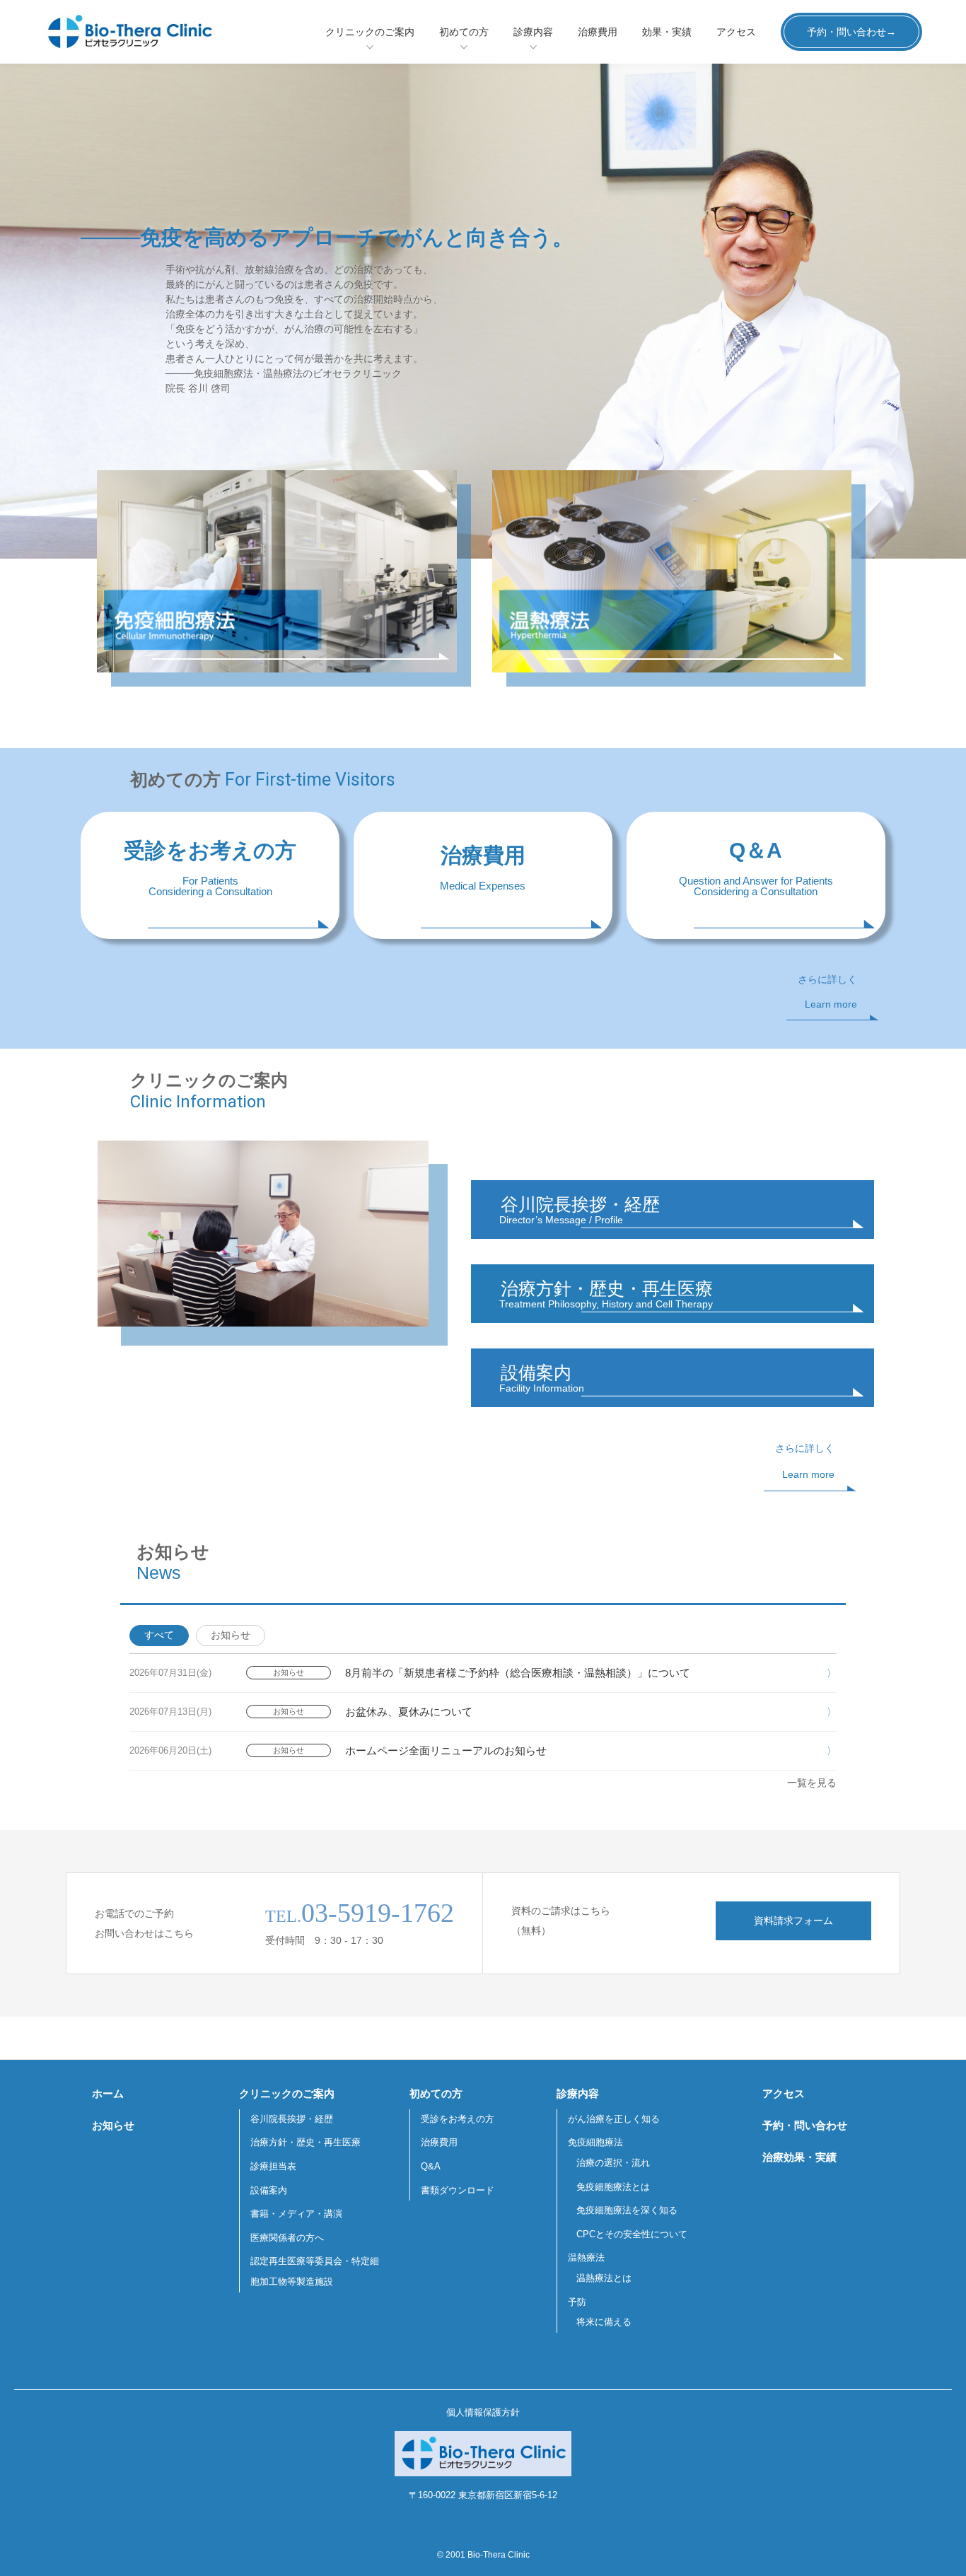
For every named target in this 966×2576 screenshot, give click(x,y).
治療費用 (598, 32)
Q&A (431, 2166)
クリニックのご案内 (370, 32)
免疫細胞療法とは (613, 2187)
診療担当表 (273, 2166)
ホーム (108, 2093)
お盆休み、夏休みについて (409, 1712)
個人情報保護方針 (483, 2412)
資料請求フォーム (793, 1921)
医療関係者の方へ (287, 2238)
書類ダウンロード (458, 2190)
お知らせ (231, 1635)
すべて (159, 1635)
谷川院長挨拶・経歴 (292, 2119)
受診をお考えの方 (458, 2119)
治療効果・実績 (799, 2157)
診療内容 (533, 32)
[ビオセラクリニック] (150, 32)
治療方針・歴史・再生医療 (305, 2142)
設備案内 (269, 2190)
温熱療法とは (604, 2278)
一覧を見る (812, 1783)
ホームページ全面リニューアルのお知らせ (446, 1750)
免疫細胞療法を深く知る (627, 2210)
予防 (577, 2302)
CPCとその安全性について (632, 2234)
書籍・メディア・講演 (296, 2214)
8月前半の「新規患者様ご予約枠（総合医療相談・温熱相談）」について (518, 1673)
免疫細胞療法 (595, 2142)
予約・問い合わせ (805, 2125)
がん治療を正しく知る (614, 2119)
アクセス (736, 32)
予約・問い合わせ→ (851, 32)
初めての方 (464, 32)
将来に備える (604, 2322)
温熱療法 (586, 2257)
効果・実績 (667, 32)
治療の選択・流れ (613, 2163)
